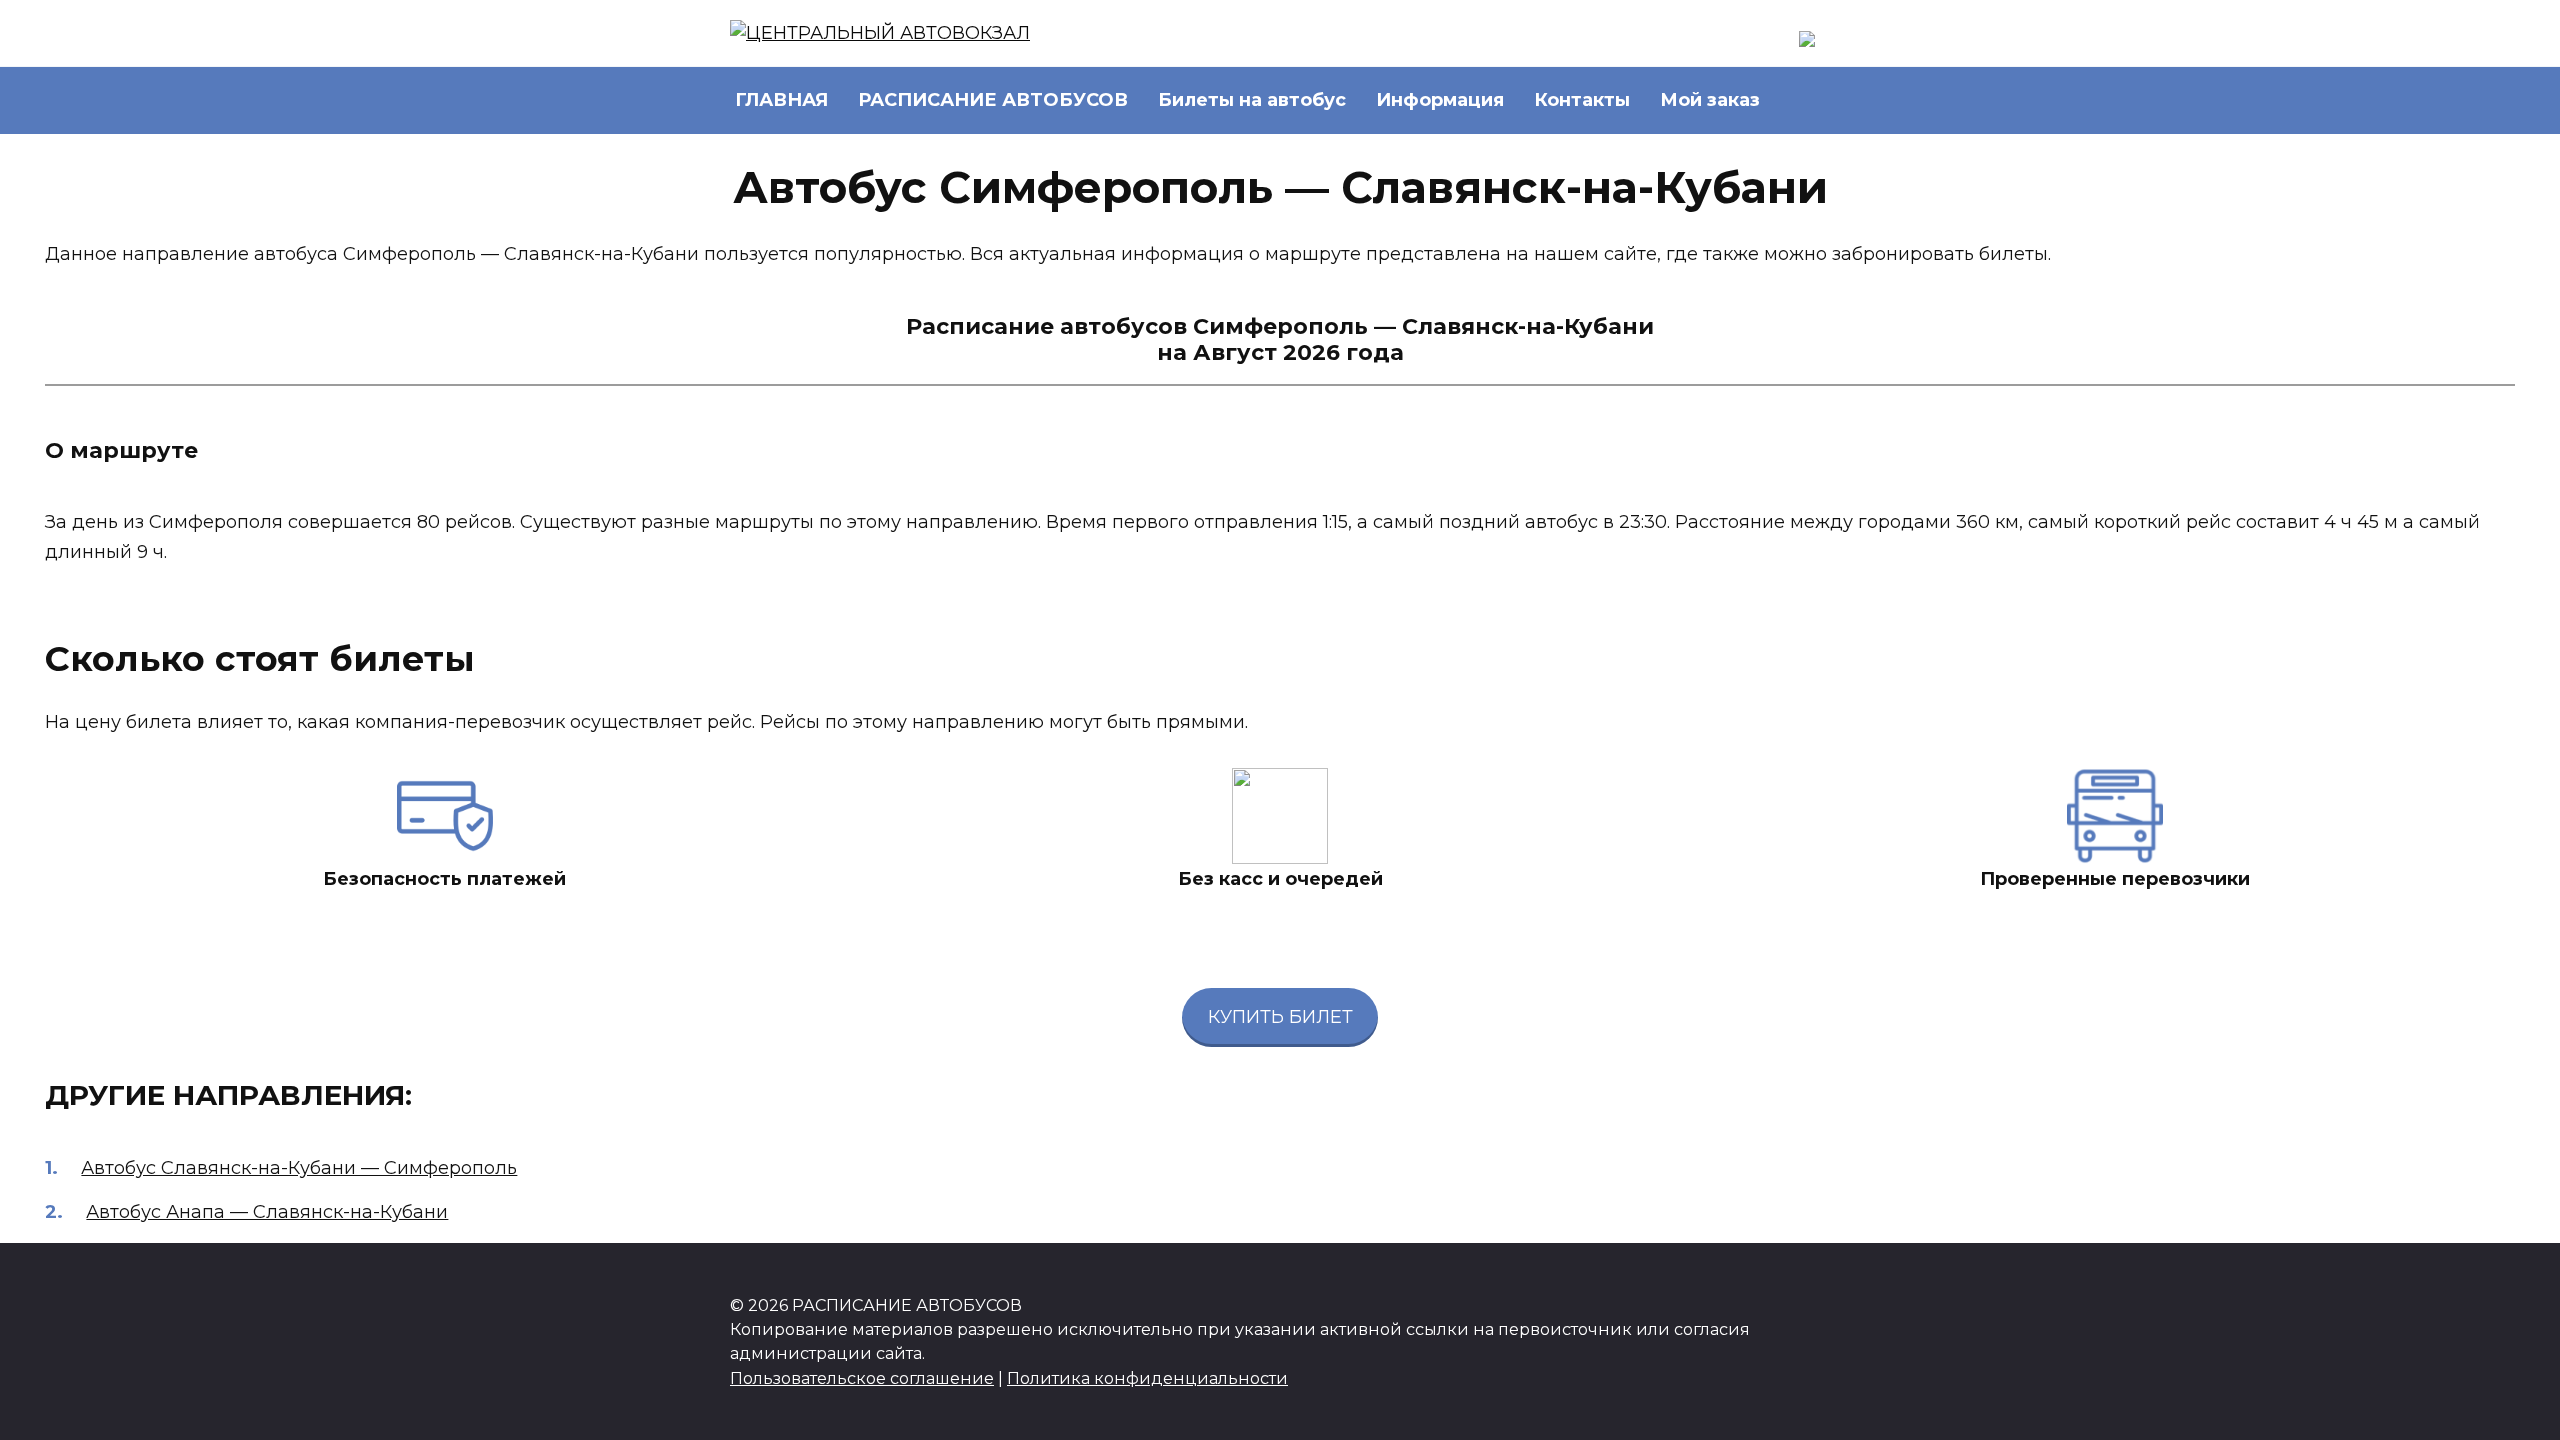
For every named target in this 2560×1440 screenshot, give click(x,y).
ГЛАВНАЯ (781, 100)
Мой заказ (1710, 100)
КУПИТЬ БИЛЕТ (1280, 1017)
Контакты (1582, 100)
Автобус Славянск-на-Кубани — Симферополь (299, 1168)
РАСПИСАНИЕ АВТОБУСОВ (993, 100)
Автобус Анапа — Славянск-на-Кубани (267, 1212)
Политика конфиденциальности (1147, 1378)
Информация (1440, 100)
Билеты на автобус (1252, 100)
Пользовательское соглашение (862, 1378)
